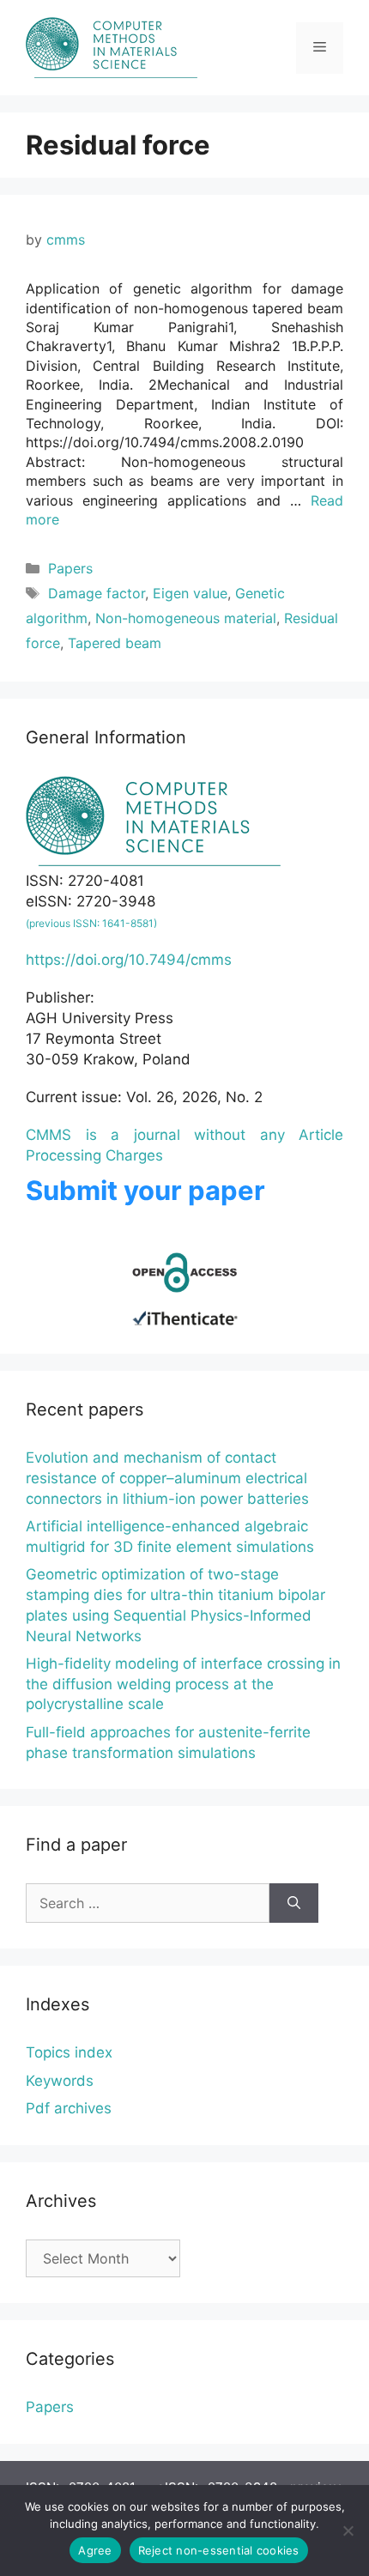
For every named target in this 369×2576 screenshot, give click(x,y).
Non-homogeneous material (186, 618)
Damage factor (97, 593)
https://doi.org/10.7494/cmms (129, 960)
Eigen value (190, 593)
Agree (95, 2550)
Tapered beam (115, 643)
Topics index (69, 2052)
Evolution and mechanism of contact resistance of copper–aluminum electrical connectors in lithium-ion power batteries (167, 1478)
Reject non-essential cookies (219, 2550)
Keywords (60, 2081)
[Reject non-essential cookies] (348, 2531)
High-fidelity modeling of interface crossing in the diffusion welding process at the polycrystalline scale (183, 1684)
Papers (70, 568)
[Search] (294, 1903)
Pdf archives (69, 2108)
